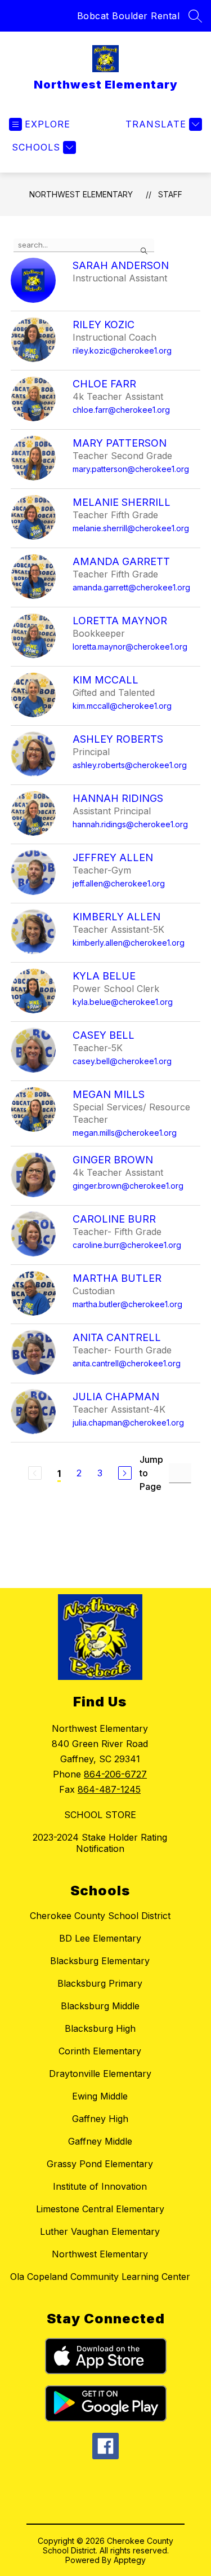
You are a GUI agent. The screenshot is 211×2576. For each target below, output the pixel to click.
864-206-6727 (115, 1774)
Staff (170, 194)
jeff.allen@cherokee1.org (119, 883)
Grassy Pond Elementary (100, 2164)
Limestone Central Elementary (100, 2209)
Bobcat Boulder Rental (129, 16)
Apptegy (130, 2560)
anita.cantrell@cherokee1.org (127, 1363)
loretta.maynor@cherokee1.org (130, 647)
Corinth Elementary (100, 2051)
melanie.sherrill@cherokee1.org (131, 528)
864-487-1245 (109, 1789)
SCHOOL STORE (100, 1815)
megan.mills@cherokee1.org (125, 1133)
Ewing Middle (100, 2096)
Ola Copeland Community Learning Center (100, 2277)
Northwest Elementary (81, 194)
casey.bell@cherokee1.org (122, 1061)
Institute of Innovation (100, 2186)
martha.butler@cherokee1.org (127, 1304)
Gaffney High (100, 2119)
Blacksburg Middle (100, 2006)
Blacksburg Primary (100, 1983)
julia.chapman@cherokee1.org (128, 1422)
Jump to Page (151, 1473)
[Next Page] (125, 1473)
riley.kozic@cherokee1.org (122, 350)
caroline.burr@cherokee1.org (127, 1245)
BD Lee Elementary (100, 1938)
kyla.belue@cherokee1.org (123, 1002)
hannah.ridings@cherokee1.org (130, 824)
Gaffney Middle (100, 2141)
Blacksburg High (100, 2028)
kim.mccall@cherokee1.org (122, 706)
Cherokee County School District (100, 1916)
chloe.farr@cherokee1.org (121, 410)
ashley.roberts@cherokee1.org (130, 765)
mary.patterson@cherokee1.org (131, 469)
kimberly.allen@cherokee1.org (129, 943)
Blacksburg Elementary (100, 1961)
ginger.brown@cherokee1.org (128, 1186)
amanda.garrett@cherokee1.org (131, 587)
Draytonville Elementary (100, 2074)
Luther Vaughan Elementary (100, 2231)
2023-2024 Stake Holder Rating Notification (100, 1843)
